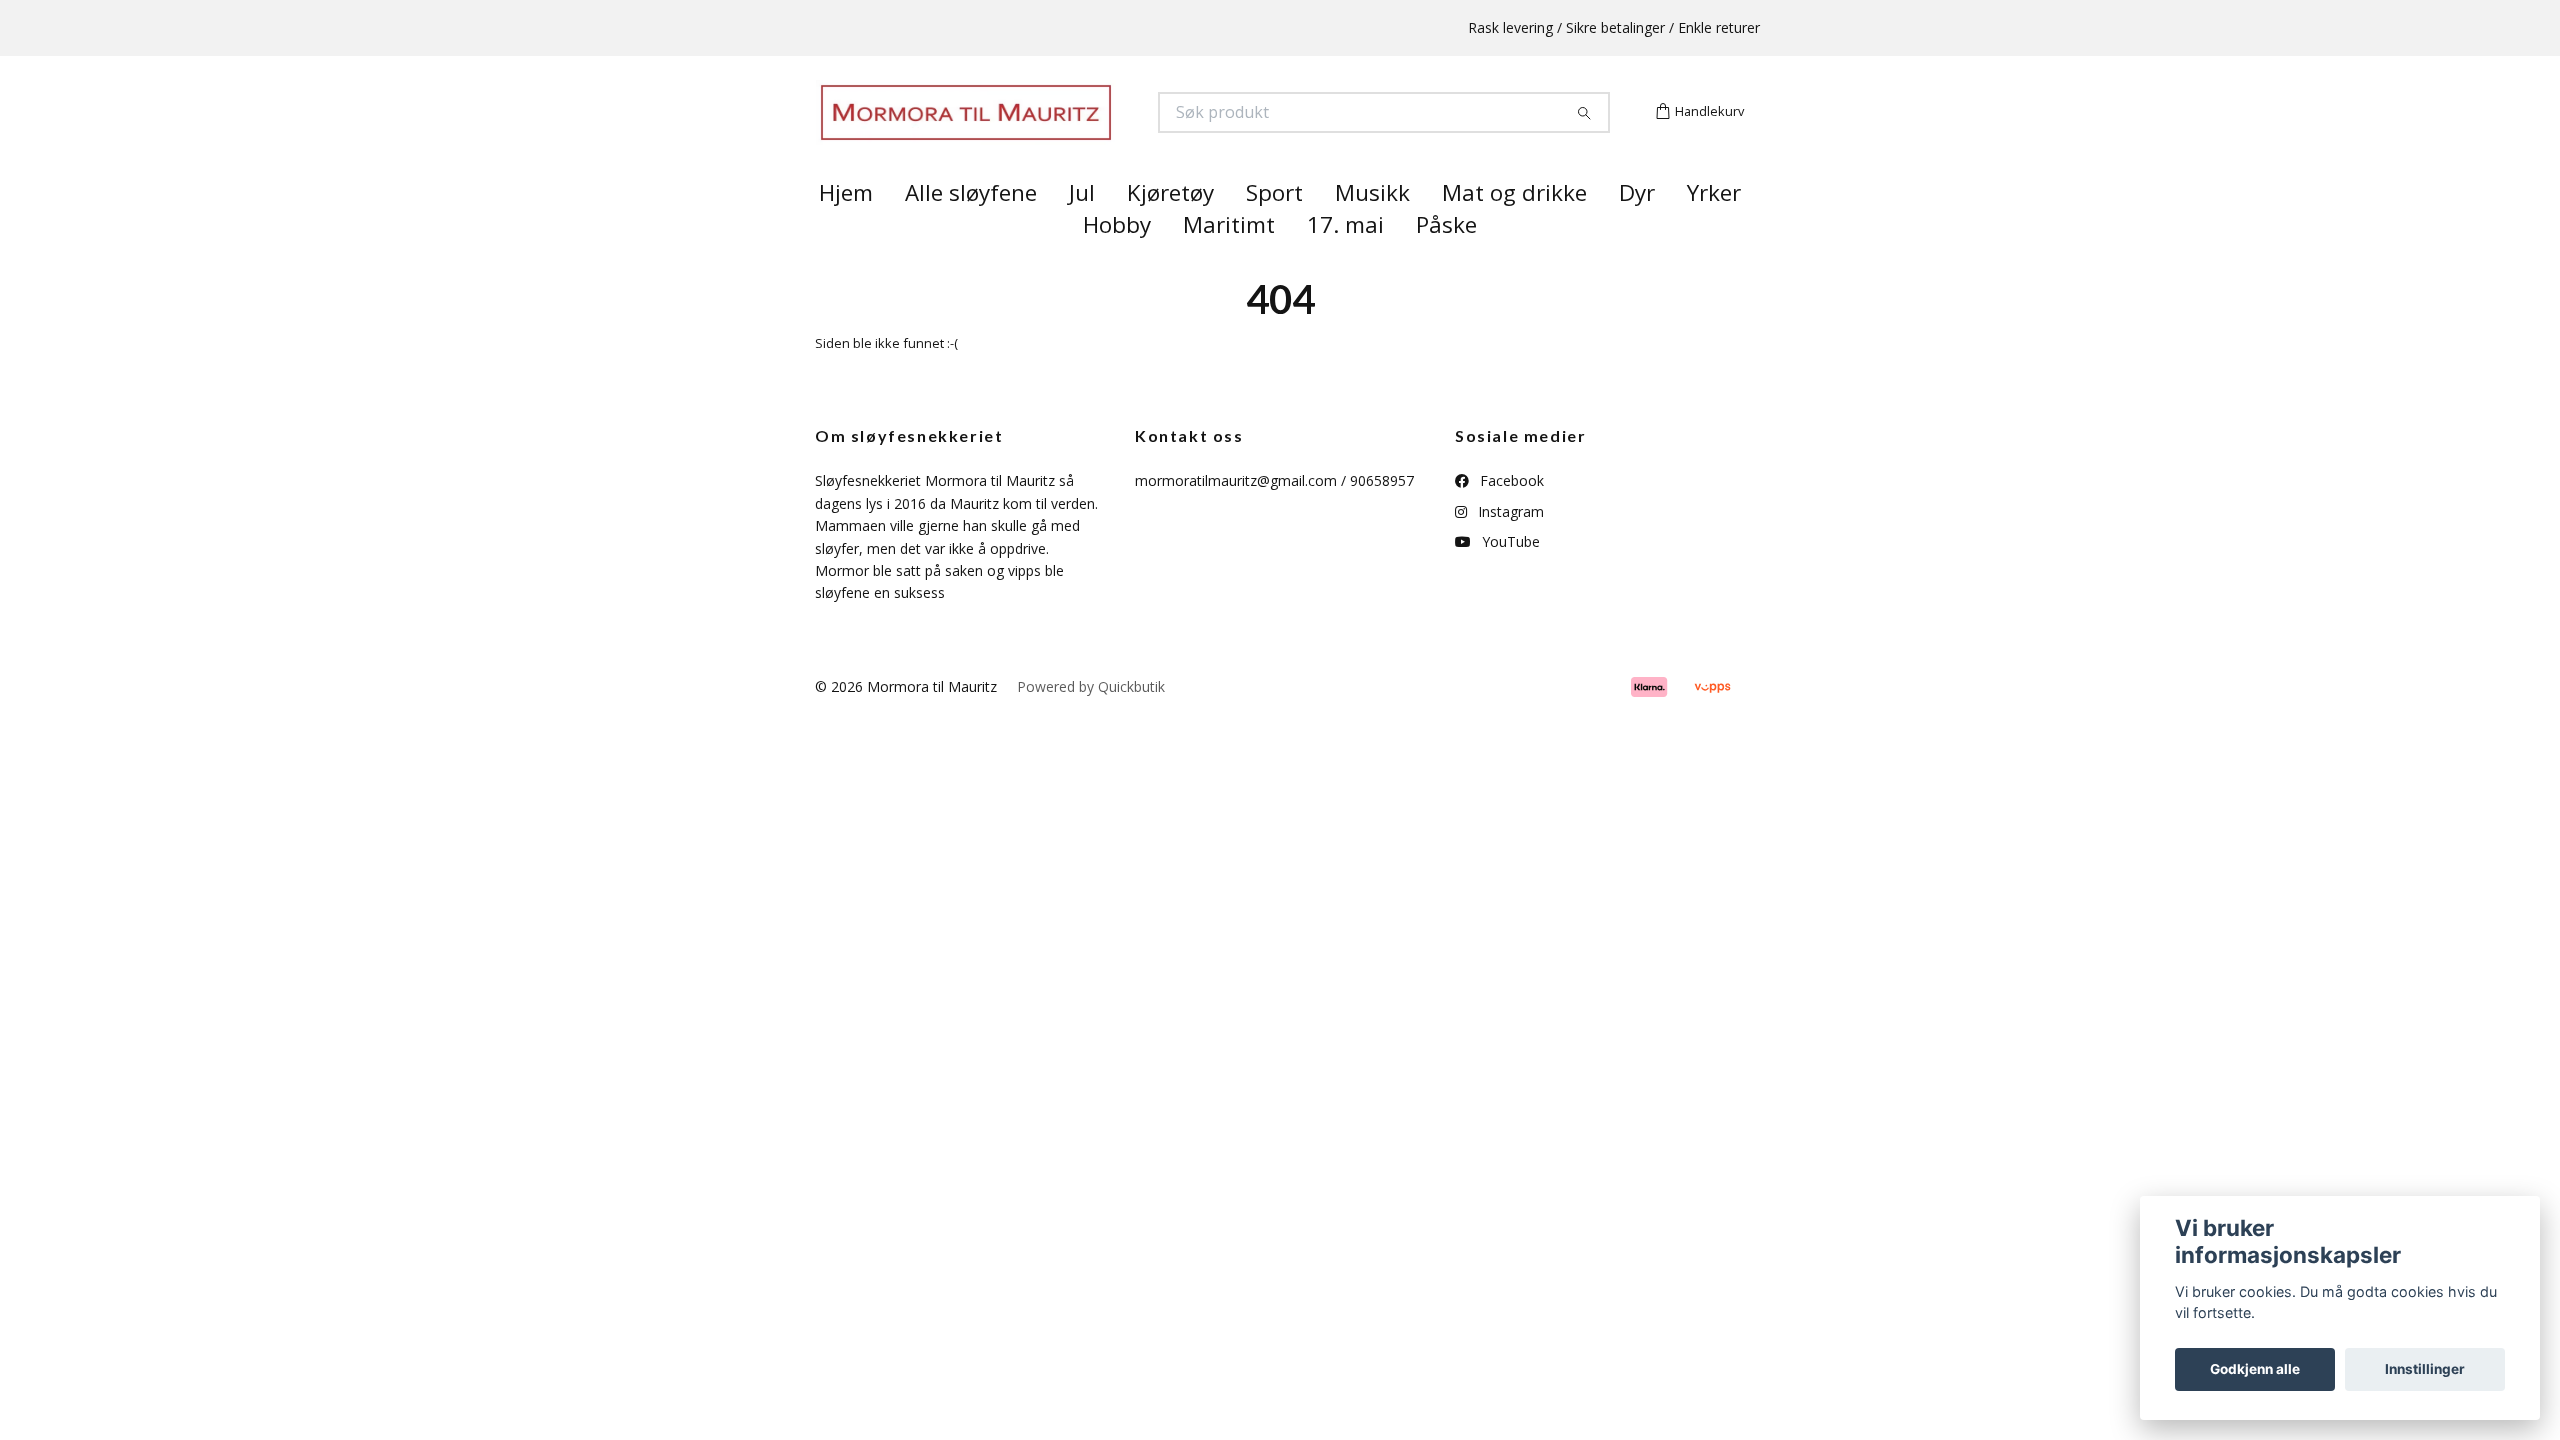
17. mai (1345, 260)
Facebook (1510, 516)
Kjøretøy (1170, 228)
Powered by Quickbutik (1091, 721)
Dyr (1637, 228)
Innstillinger (2425, 1369)
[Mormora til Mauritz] (1048, 130)
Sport (1274, 228)
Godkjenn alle (2255, 1369)
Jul (1082, 228)
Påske (1446, 260)
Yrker (1714, 228)
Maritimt (1229, 260)
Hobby (1117, 260)
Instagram (1509, 546)
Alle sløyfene (971, 228)
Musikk (1372, 228)
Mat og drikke (1514, 228)
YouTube (1509, 577)
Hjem (846, 228)
